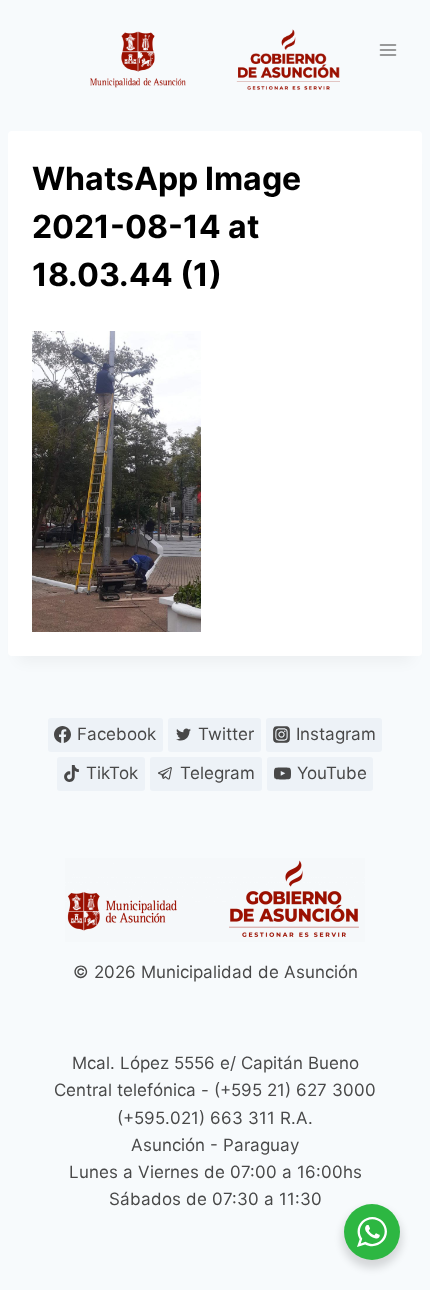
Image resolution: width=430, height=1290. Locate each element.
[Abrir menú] (387, 49)
